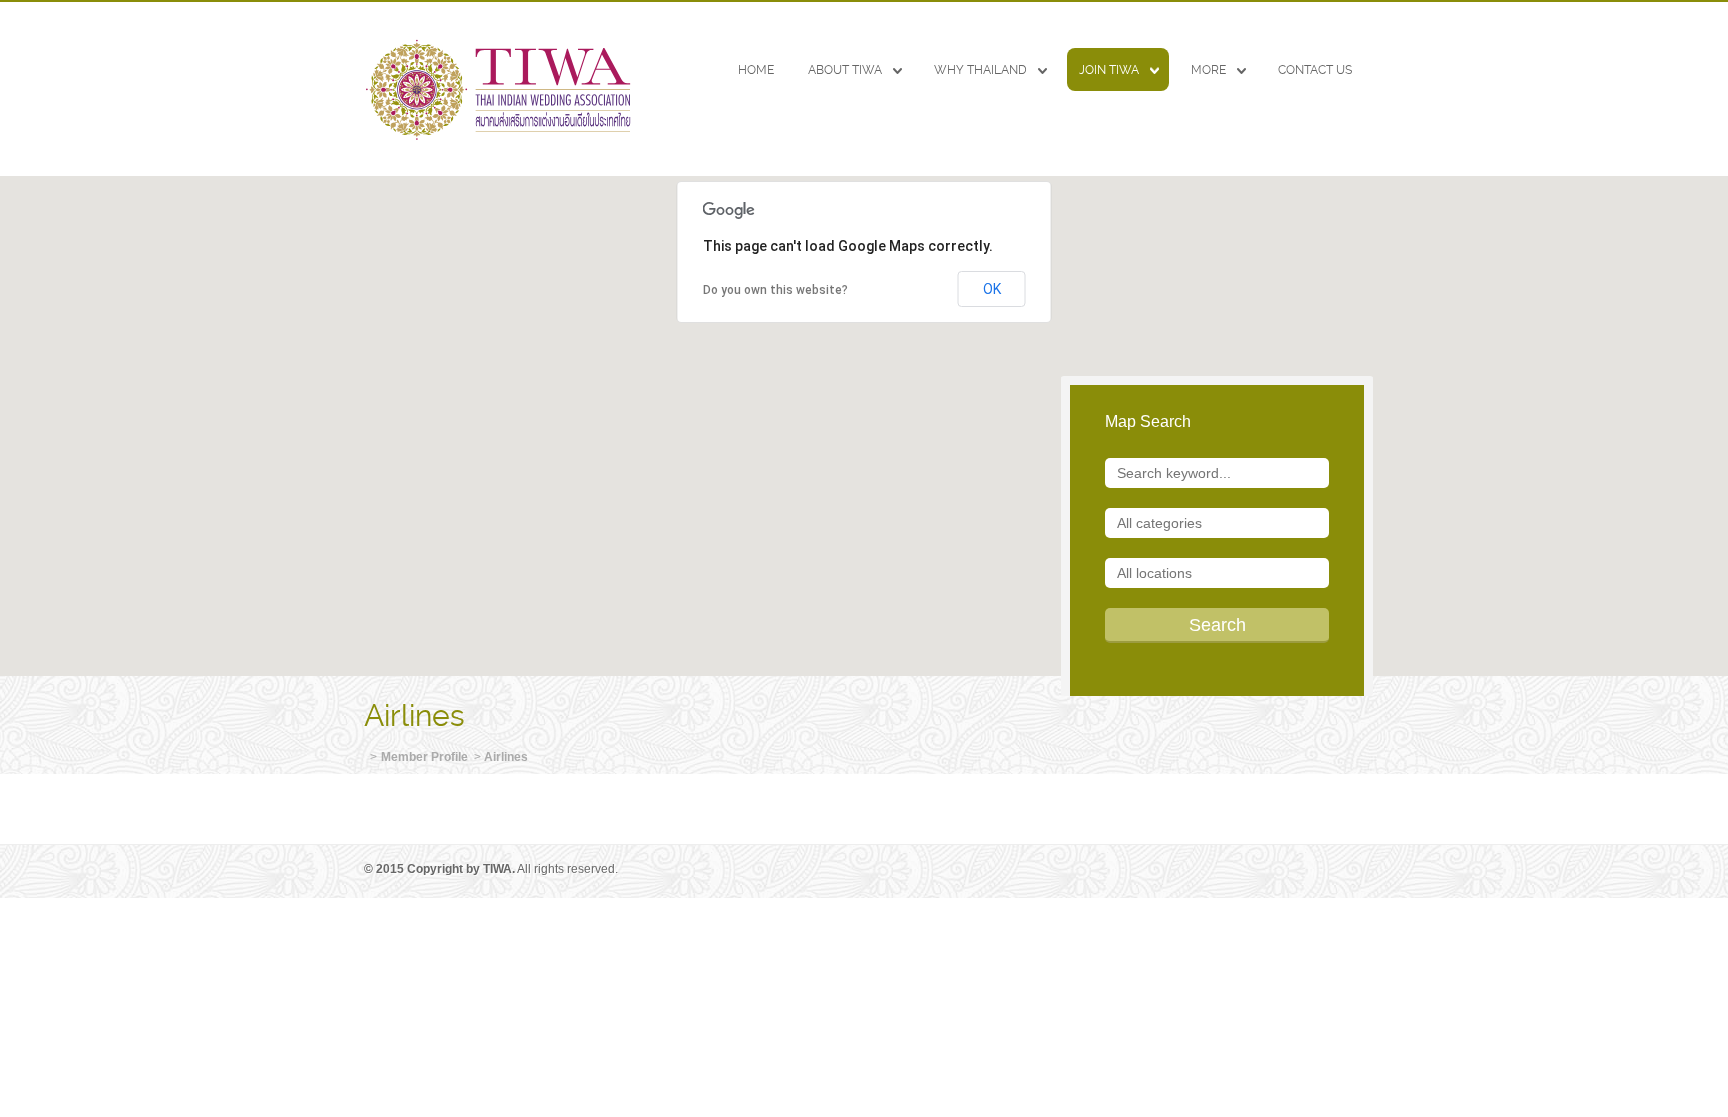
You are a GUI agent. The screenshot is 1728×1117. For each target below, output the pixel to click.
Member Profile (424, 757)
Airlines (506, 757)
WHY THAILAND (980, 70)
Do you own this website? (775, 290)
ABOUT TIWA (845, 70)
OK (992, 289)
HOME (756, 70)
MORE (1208, 70)
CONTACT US (1315, 70)
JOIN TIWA (1109, 70)
